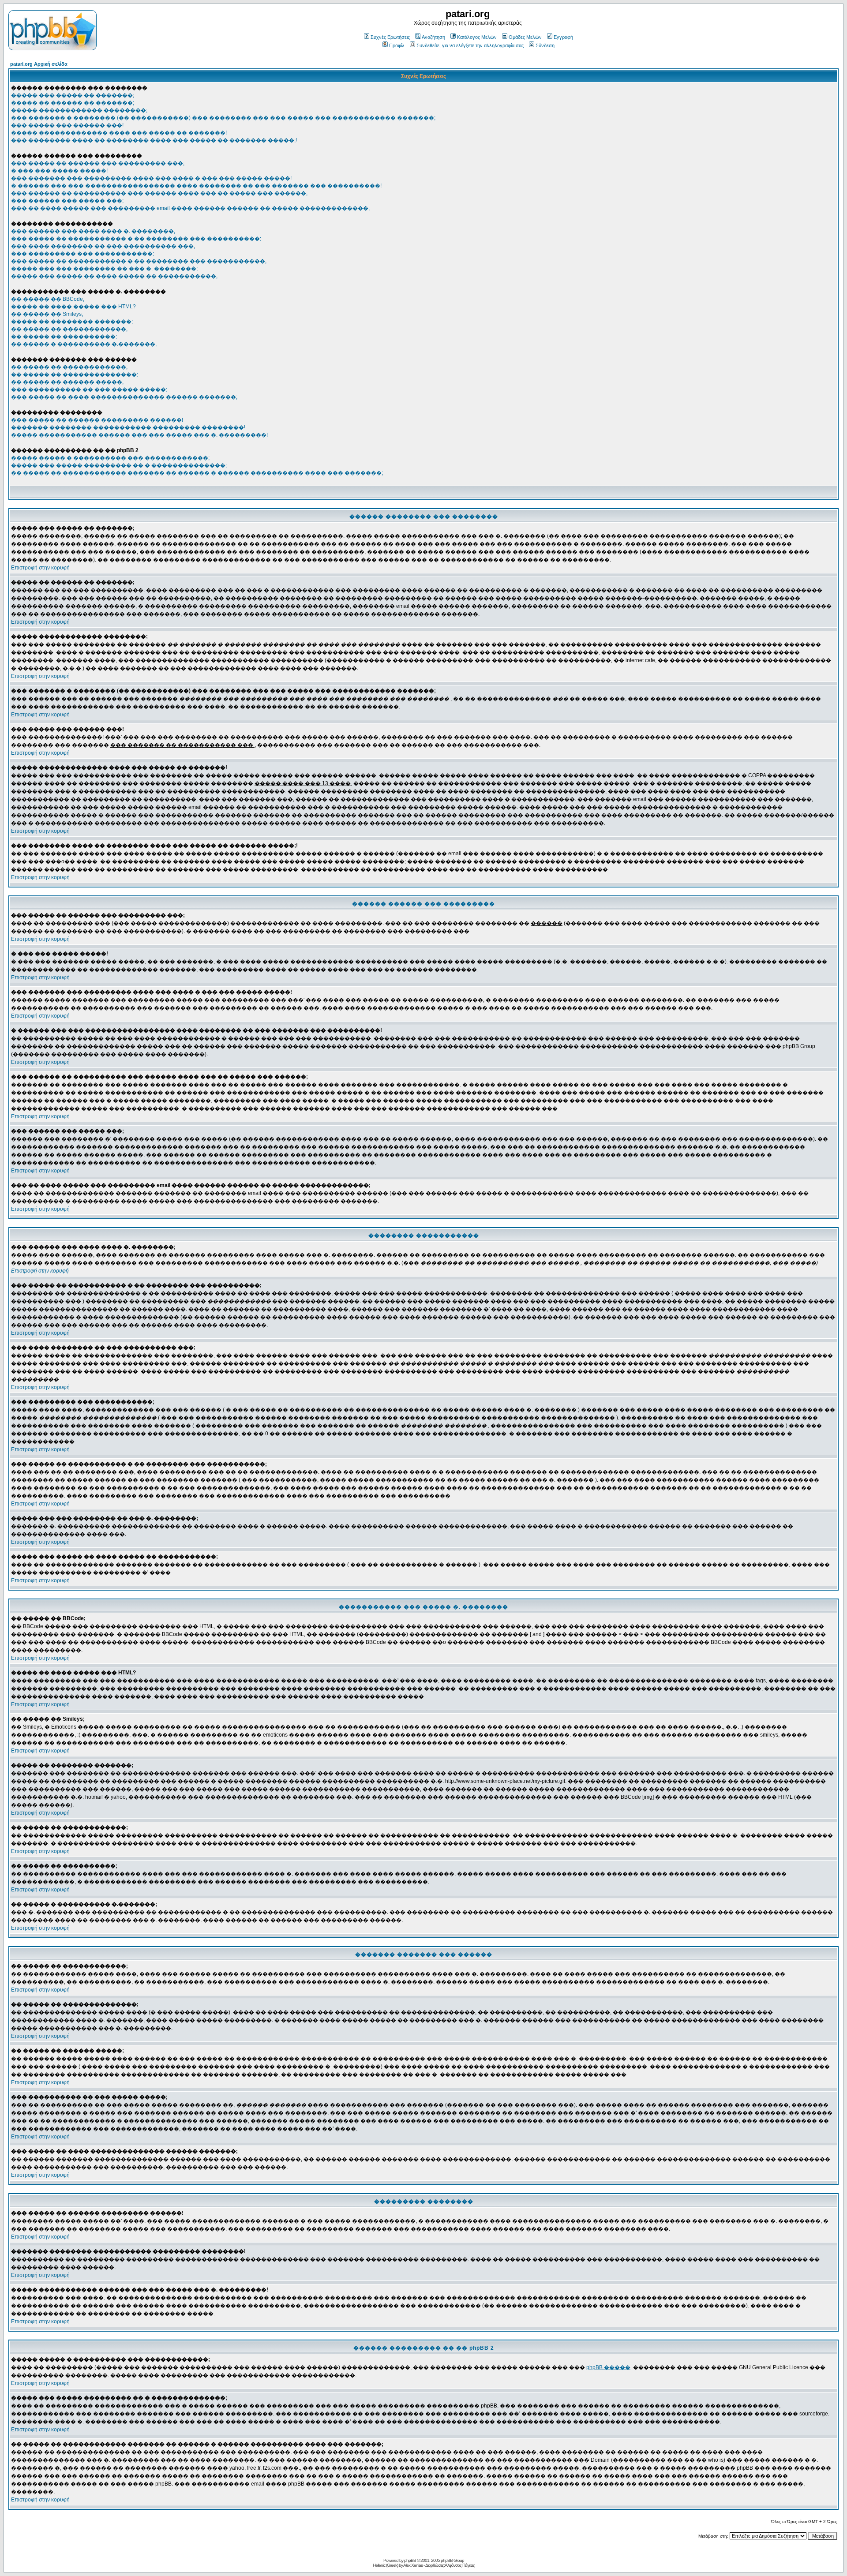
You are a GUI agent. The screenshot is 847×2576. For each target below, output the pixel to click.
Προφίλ (397, 45)
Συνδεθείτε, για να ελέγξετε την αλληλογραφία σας (470, 45)
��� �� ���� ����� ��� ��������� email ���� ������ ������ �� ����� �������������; (190, 208)
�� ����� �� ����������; (64, 337)
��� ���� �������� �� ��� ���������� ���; (103, 246)
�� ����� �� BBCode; (48, 299)
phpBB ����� (608, 2367)
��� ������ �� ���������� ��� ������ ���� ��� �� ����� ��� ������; (159, 193)
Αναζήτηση (433, 37)
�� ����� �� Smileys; (47, 314)
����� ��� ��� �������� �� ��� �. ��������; (104, 269)
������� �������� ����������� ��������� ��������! (128, 427)
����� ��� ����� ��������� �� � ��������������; (119, 465)
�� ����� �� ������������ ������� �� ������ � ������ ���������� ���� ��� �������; (197, 473)
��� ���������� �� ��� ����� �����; (89, 389)
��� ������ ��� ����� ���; (67, 201)
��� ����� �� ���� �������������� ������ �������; (124, 397)
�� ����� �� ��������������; (75, 374)
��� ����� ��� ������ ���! (67, 125)
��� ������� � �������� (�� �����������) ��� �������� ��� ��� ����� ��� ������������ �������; (223, 118)
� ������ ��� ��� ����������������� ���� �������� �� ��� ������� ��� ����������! (196, 186)
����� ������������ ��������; (79, 110)
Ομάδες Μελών (525, 37)
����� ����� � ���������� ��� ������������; (110, 458)
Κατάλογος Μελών (477, 37)
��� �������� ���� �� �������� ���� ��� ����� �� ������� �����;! (154, 140)
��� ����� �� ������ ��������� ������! (97, 420)
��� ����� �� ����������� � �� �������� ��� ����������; (136, 239)
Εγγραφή (563, 37)
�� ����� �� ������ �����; (67, 382)
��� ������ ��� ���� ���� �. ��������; (93, 231)
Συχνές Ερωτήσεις (390, 37)
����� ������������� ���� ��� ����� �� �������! (119, 133)
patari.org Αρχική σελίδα (39, 64)
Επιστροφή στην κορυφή (40, 568)
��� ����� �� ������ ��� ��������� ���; (98, 163)
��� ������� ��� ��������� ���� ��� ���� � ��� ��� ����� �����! (151, 178)
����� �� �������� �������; (72, 322)
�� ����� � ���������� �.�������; (84, 344)
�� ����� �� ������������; (69, 329)
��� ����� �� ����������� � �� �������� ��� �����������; (139, 261)
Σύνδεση (545, 45)
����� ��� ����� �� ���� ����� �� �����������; (114, 276)
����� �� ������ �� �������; (73, 103)
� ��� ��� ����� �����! (59, 171)
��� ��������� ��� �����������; (82, 254)
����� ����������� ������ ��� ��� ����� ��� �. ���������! (139, 435)
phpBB (410, 2560)
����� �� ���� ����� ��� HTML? (73, 307)
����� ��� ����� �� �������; (73, 95)
